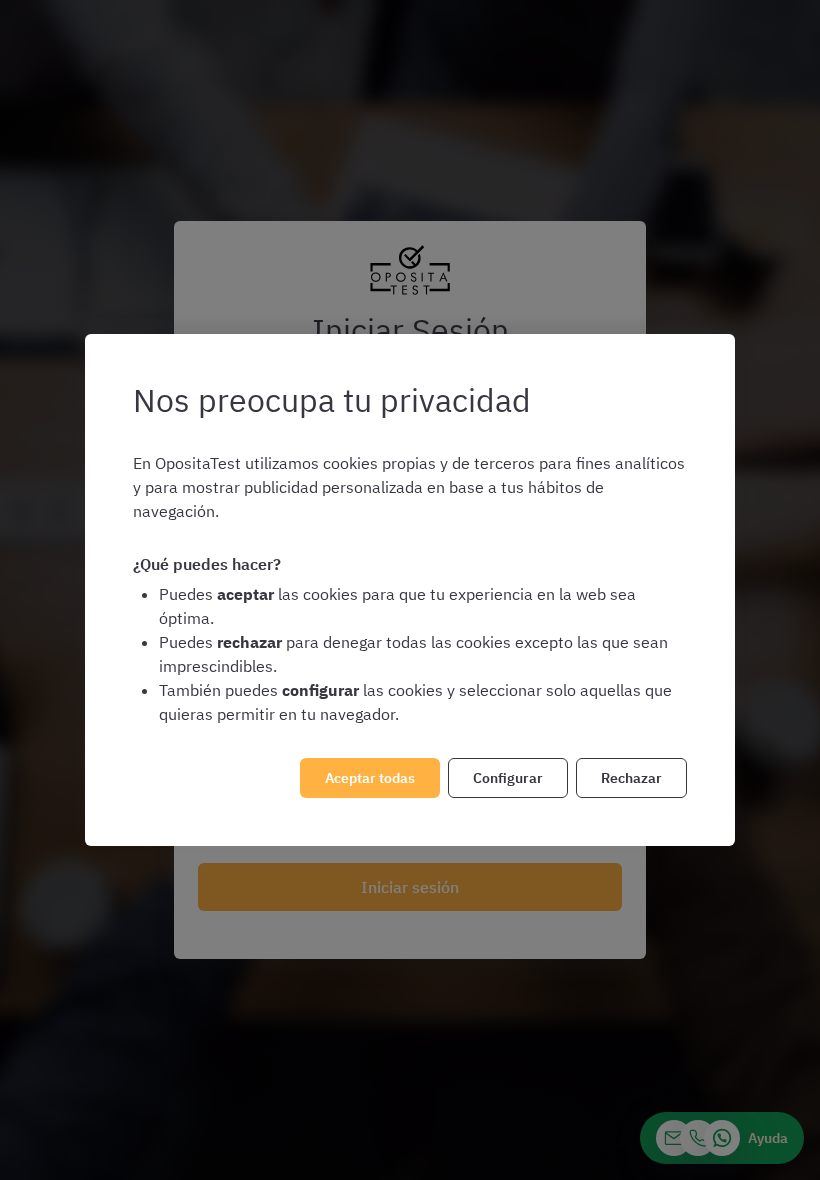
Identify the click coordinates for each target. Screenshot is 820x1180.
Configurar (508, 778)
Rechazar (631, 778)
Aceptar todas (370, 778)
